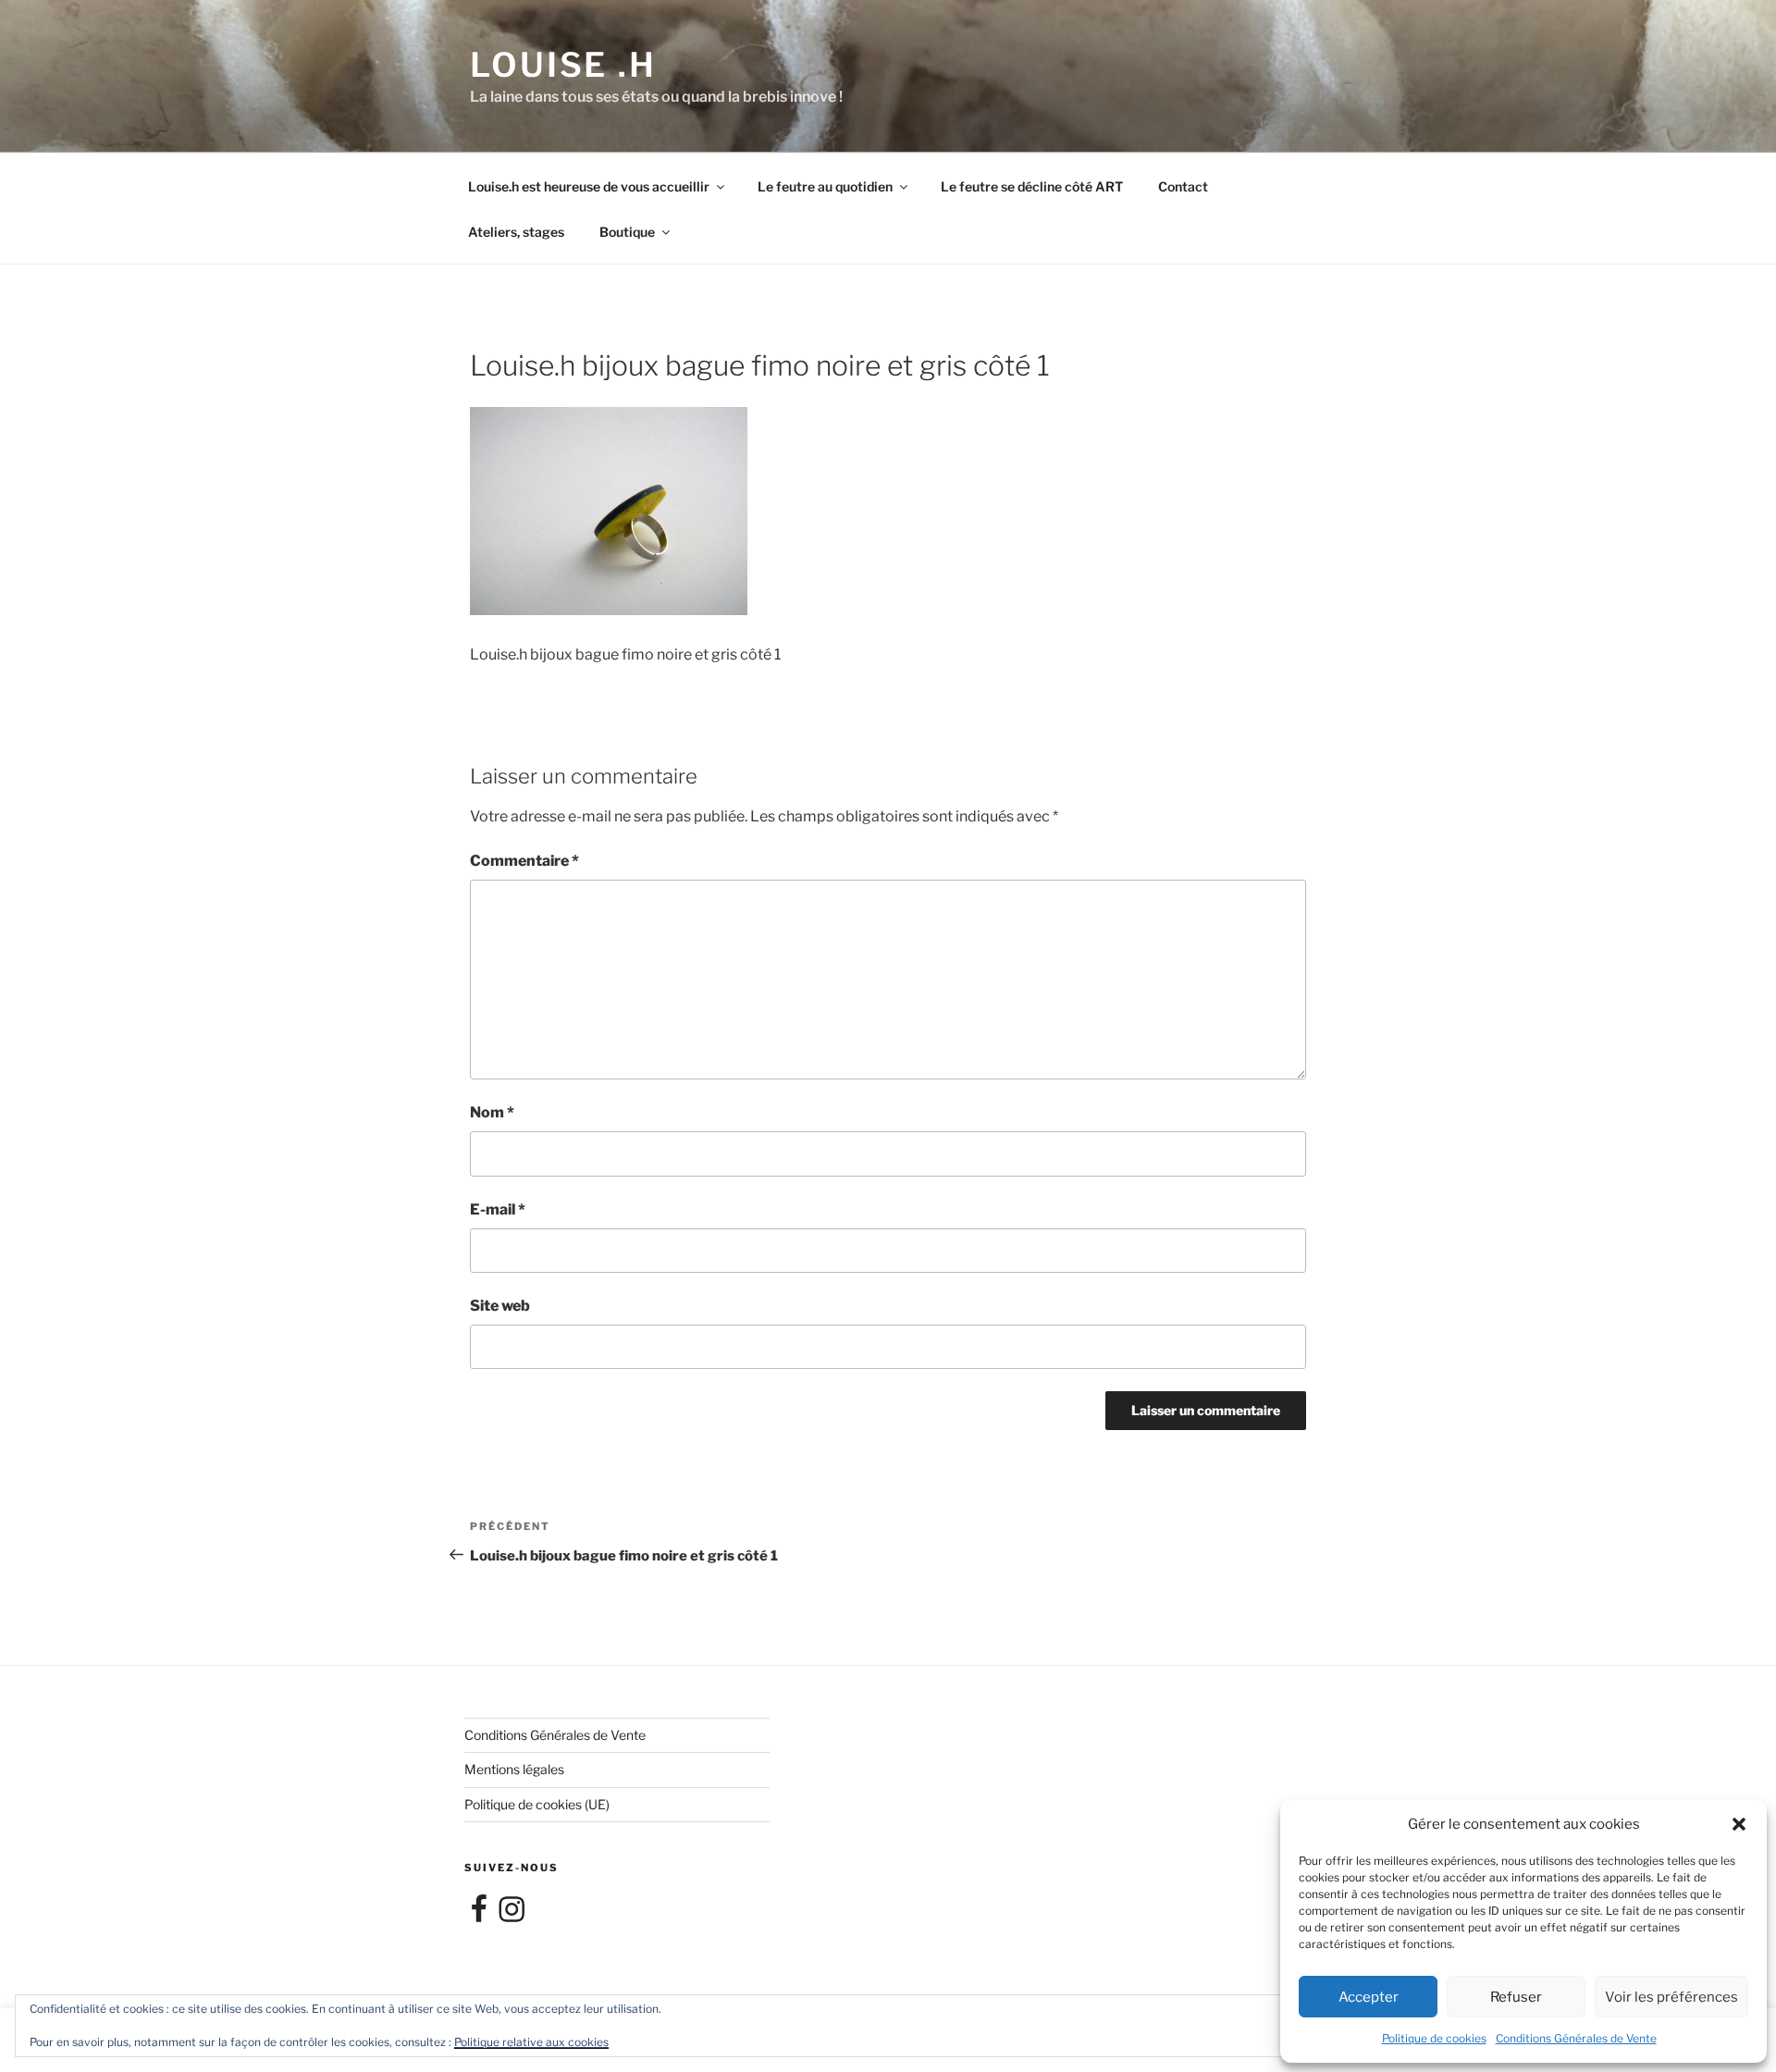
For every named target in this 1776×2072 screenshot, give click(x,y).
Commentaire (524, 861)
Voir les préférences (1671, 1997)
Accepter (1369, 1997)
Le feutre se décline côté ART (1032, 186)
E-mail (498, 1209)
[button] (1739, 1824)
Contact (1183, 186)
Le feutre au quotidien (825, 186)
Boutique (627, 232)
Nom (492, 1112)
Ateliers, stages (516, 232)
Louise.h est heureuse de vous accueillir (589, 186)
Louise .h (563, 65)
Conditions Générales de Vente (1576, 2038)
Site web (500, 1306)
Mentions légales (514, 1769)
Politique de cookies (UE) (537, 1804)
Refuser (1516, 1997)
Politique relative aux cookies (531, 2042)
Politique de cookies (1434, 2038)
